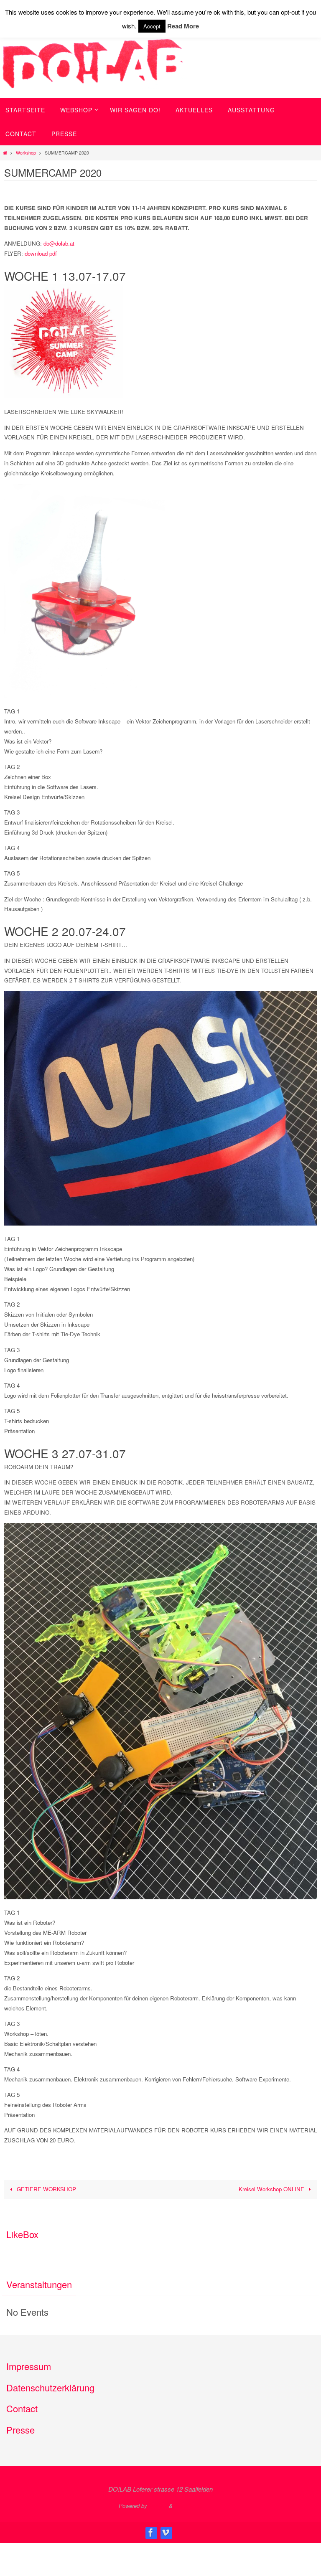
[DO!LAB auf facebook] (151, 2533)
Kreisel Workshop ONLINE (272, 2189)
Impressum (29, 2366)
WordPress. (189, 2506)
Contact (22, 2408)
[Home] (5, 153)
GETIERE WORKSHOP (46, 2189)
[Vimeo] (166, 2533)
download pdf (41, 253)
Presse (20, 2430)
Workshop (26, 153)
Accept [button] (152, 26)
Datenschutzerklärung (50, 2387)
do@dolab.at (59, 243)
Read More (183, 26)
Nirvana (158, 2506)
